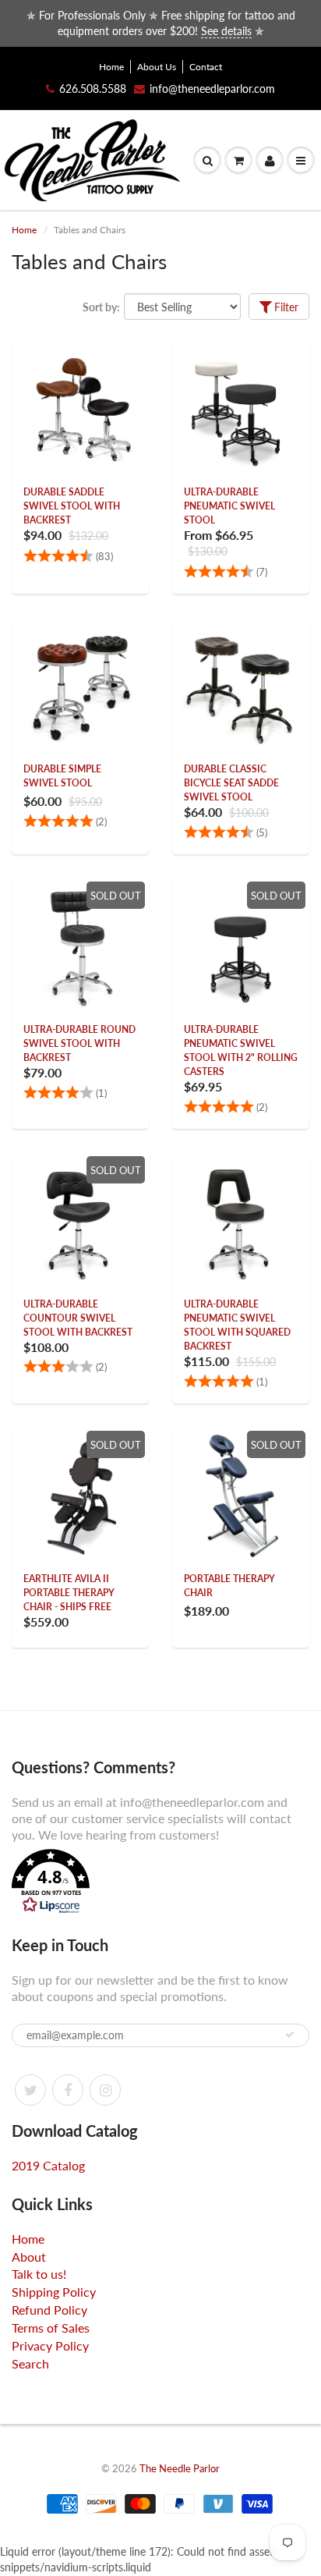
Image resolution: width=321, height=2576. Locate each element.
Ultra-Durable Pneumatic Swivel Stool (229, 506)
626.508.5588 (93, 89)
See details (226, 31)
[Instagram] (105, 2090)
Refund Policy (49, 2310)
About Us (157, 67)
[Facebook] (68, 2090)
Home (111, 67)
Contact (206, 67)
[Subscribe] (290, 2035)
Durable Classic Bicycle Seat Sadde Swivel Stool (231, 783)
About (29, 2257)
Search (30, 2363)
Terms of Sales (51, 2328)
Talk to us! (39, 2274)
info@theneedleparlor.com (212, 89)
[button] (160, 1883)
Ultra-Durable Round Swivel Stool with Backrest (79, 1043)
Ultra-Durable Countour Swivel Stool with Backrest (78, 1318)
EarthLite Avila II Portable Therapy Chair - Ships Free (69, 1593)
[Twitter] (30, 2090)
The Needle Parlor (180, 2468)
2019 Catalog (48, 2165)
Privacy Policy (50, 2345)
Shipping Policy (54, 2292)
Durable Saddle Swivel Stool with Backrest (72, 506)
